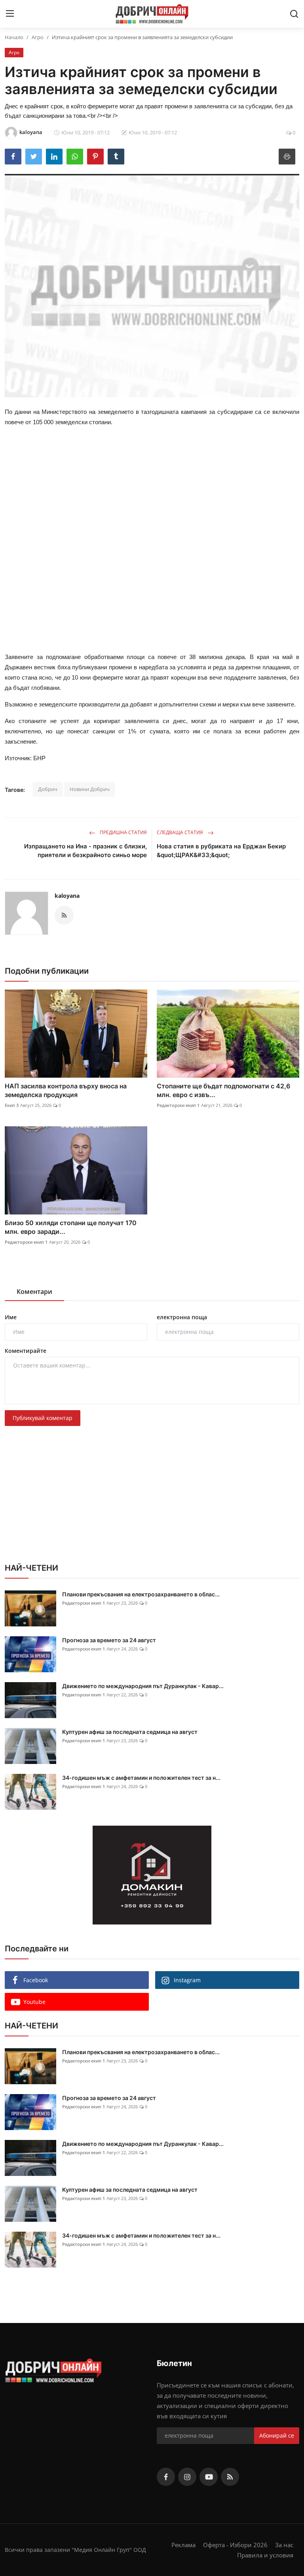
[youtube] (209, 2477)
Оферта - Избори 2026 (235, 2545)
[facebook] (166, 2477)
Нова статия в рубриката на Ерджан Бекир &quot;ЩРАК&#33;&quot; (221, 851)
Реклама (183, 2545)
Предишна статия (123, 832)
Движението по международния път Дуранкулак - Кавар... (143, 1686)
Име (11, 1317)
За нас (284, 2545)
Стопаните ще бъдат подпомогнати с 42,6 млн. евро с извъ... (223, 1090)
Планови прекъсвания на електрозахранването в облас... (141, 1594)
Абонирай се (277, 2435)
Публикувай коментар (43, 1418)
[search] (294, 14)
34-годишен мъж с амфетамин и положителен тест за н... (141, 1778)
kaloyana (67, 896)
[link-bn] (152, 1875)
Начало (14, 37)
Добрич (48, 789)
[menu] (10, 14)
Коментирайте (26, 1351)
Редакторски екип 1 (178, 1105)
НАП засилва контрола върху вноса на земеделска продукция (66, 1090)
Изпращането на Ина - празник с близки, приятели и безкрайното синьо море (85, 851)
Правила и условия (265, 2555)
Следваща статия (180, 832)
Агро (38, 37)
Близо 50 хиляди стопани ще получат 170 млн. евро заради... (71, 1227)
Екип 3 (12, 1105)
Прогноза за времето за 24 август (109, 1640)
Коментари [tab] (34, 1292)
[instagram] (187, 2477)
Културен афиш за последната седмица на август (130, 1732)
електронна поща (182, 1317)
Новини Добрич (90, 789)
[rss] (230, 2477)
